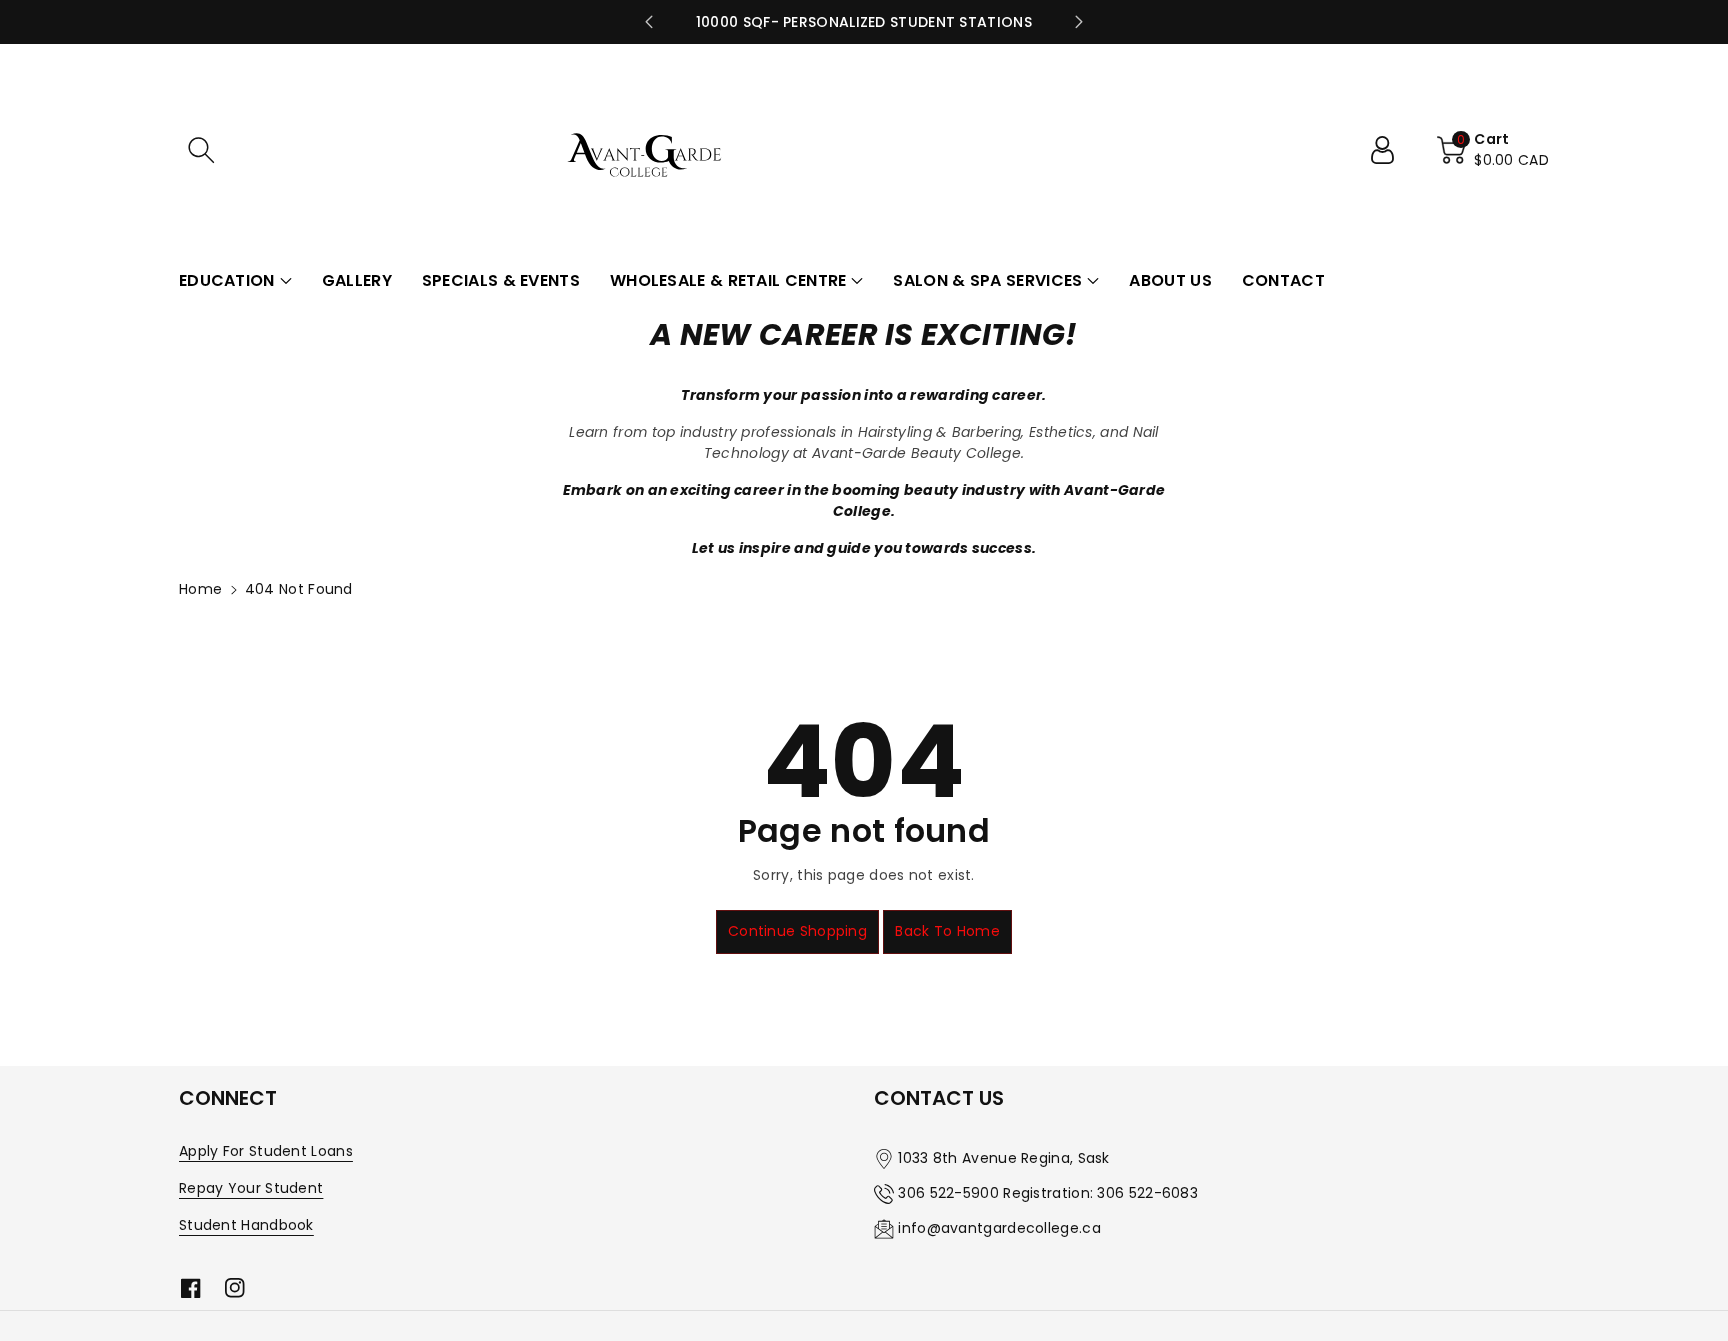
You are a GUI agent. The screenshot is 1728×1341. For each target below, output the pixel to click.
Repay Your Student (251, 1188)
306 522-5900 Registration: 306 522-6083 (1048, 1193)
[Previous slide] (649, 22)
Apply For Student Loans (266, 1151)
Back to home (947, 931)
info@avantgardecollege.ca (999, 1228)
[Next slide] (1079, 22)
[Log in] (1390, 150)
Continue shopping (797, 931)
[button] (201, 150)
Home (200, 589)
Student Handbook (246, 1225)
